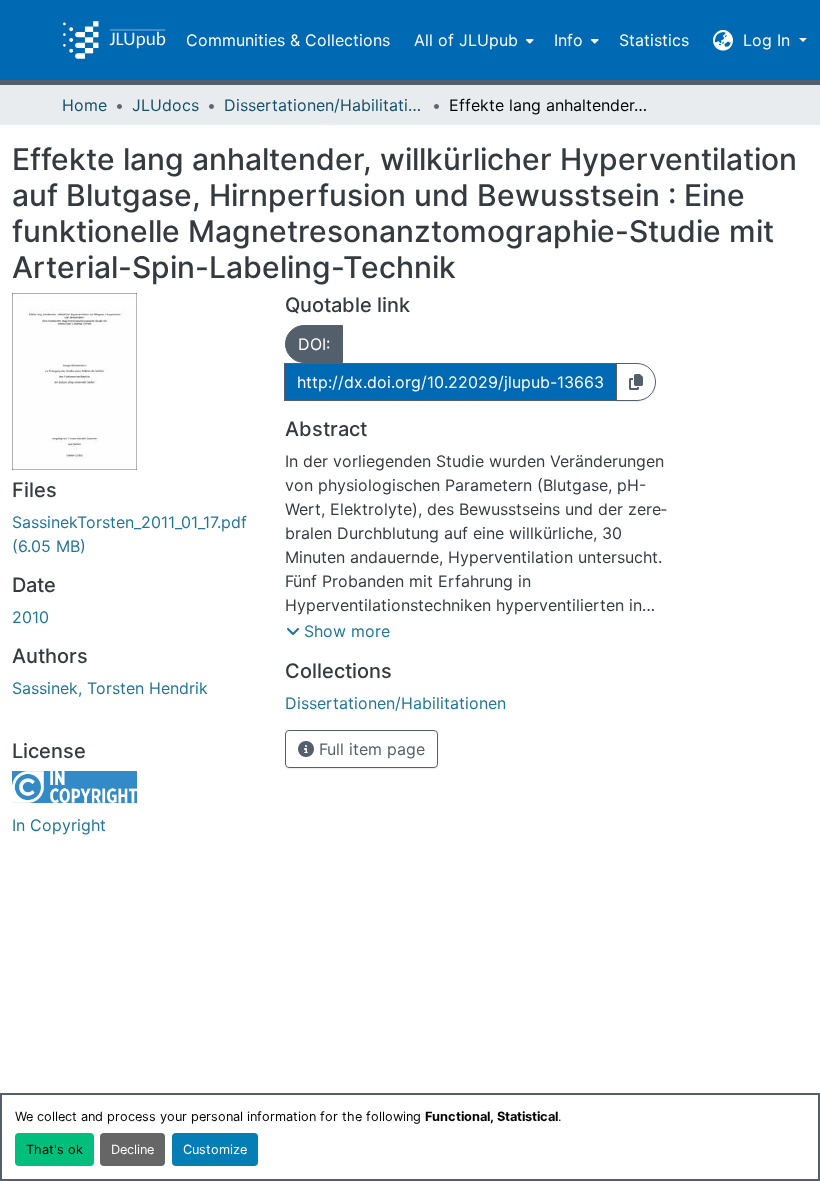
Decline (132, 1149)
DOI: (314, 344)
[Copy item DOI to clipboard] (636, 382)
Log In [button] (769, 40)
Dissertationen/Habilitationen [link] (324, 105)
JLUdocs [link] (165, 105)
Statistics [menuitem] (654, 40)
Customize (215, 1149)
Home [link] (84, 105)
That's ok (54, 1149)
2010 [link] (30, 617)
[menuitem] (472, 40)
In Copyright (59, 825)
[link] (136, 534)
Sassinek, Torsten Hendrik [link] (110, 688)
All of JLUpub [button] (466, 40)
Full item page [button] (369, 749)
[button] (114, 40)
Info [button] (568, 40)
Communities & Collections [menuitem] (288, 40)
